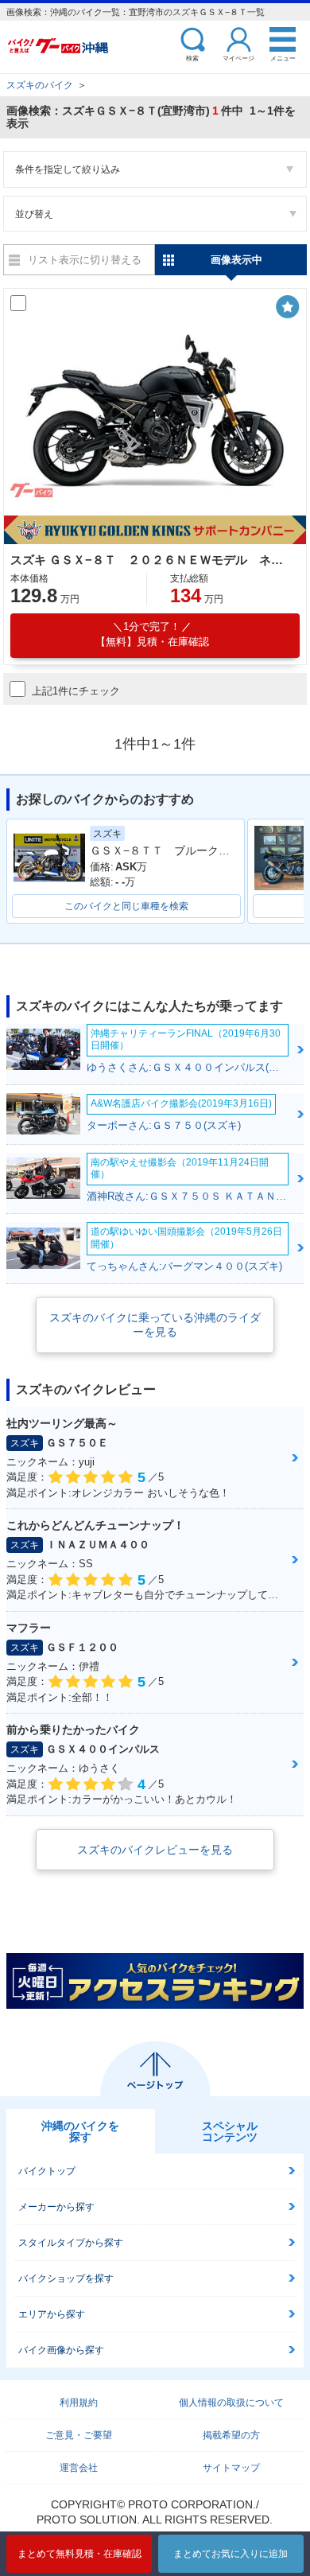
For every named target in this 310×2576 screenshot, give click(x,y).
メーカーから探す (56, 2207)
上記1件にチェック (76, 691)
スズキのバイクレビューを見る (155, 1850)
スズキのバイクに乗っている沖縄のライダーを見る (155, 1325)
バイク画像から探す (61, 2350)
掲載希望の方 (231, 2435)
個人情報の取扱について (231, 2403)
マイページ (238, 58)
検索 (192, 58)
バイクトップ (47, 2171)
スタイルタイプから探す (71, 2243)
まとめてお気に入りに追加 (231, 2554)
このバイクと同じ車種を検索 (126, 906)
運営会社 (79, 2468)
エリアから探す (52, 2314)
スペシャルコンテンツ (230, 2131)
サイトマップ (231, 2468)
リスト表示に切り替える (85, 260)
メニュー (283, 58)
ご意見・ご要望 (79, 2435)
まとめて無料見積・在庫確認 (79, 2554)
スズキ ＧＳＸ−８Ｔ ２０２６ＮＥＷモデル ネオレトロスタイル (153, 560)
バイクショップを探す (66, 2278)
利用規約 (79, 2403)
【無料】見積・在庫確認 (152, 634)
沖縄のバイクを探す (80, 2131)
